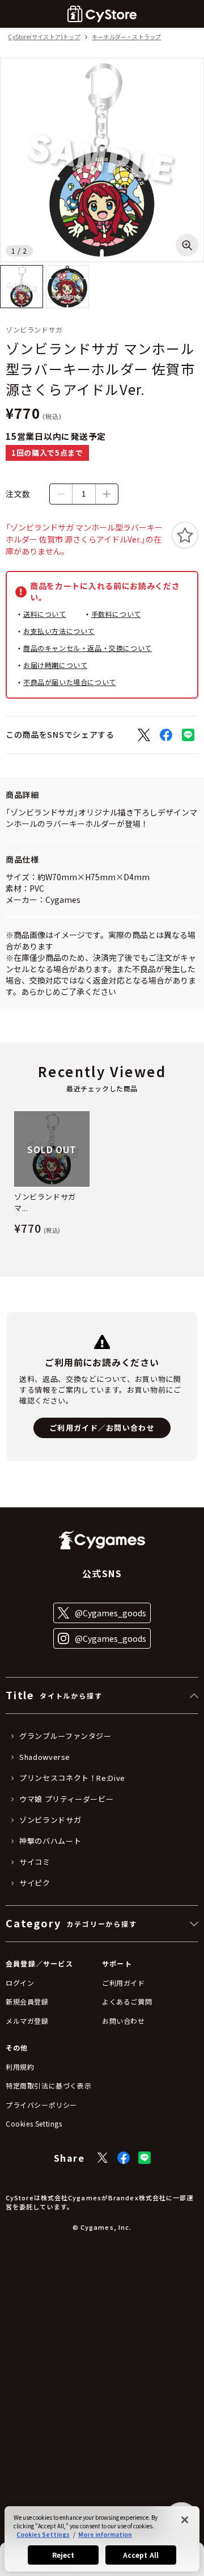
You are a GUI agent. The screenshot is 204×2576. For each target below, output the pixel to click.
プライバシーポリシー (41, 2105)
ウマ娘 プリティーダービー (66, 1799)
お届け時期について (55, 665)
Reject (63, 2555)
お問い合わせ (124, 2021)
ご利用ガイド (124, 1983)
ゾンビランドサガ (50, 1820)
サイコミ (35, 1862)
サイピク (35, 1883)
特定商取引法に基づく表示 (48, 2085)
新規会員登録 (27, 2001)
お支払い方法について (59, 631)
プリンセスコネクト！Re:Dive (72, 1778)
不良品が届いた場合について (70, 682)
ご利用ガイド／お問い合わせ (102, 1428)
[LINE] (144, 2158)
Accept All (141, 2555)
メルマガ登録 (27, 2021)
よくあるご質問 (127, 2001)
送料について (45, 614)
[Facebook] (124, 2158)
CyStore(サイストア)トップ (44, 37)
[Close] (185, 2520)
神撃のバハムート (50, 1841)
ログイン (20, 1983)
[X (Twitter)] (103, 2158)
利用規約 (20, 2067)
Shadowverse (45, 1757)
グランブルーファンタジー (65, 1736)
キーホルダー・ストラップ (126, 37)
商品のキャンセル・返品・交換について (88, 648)
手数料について (116, 614)
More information (105, 2534)
